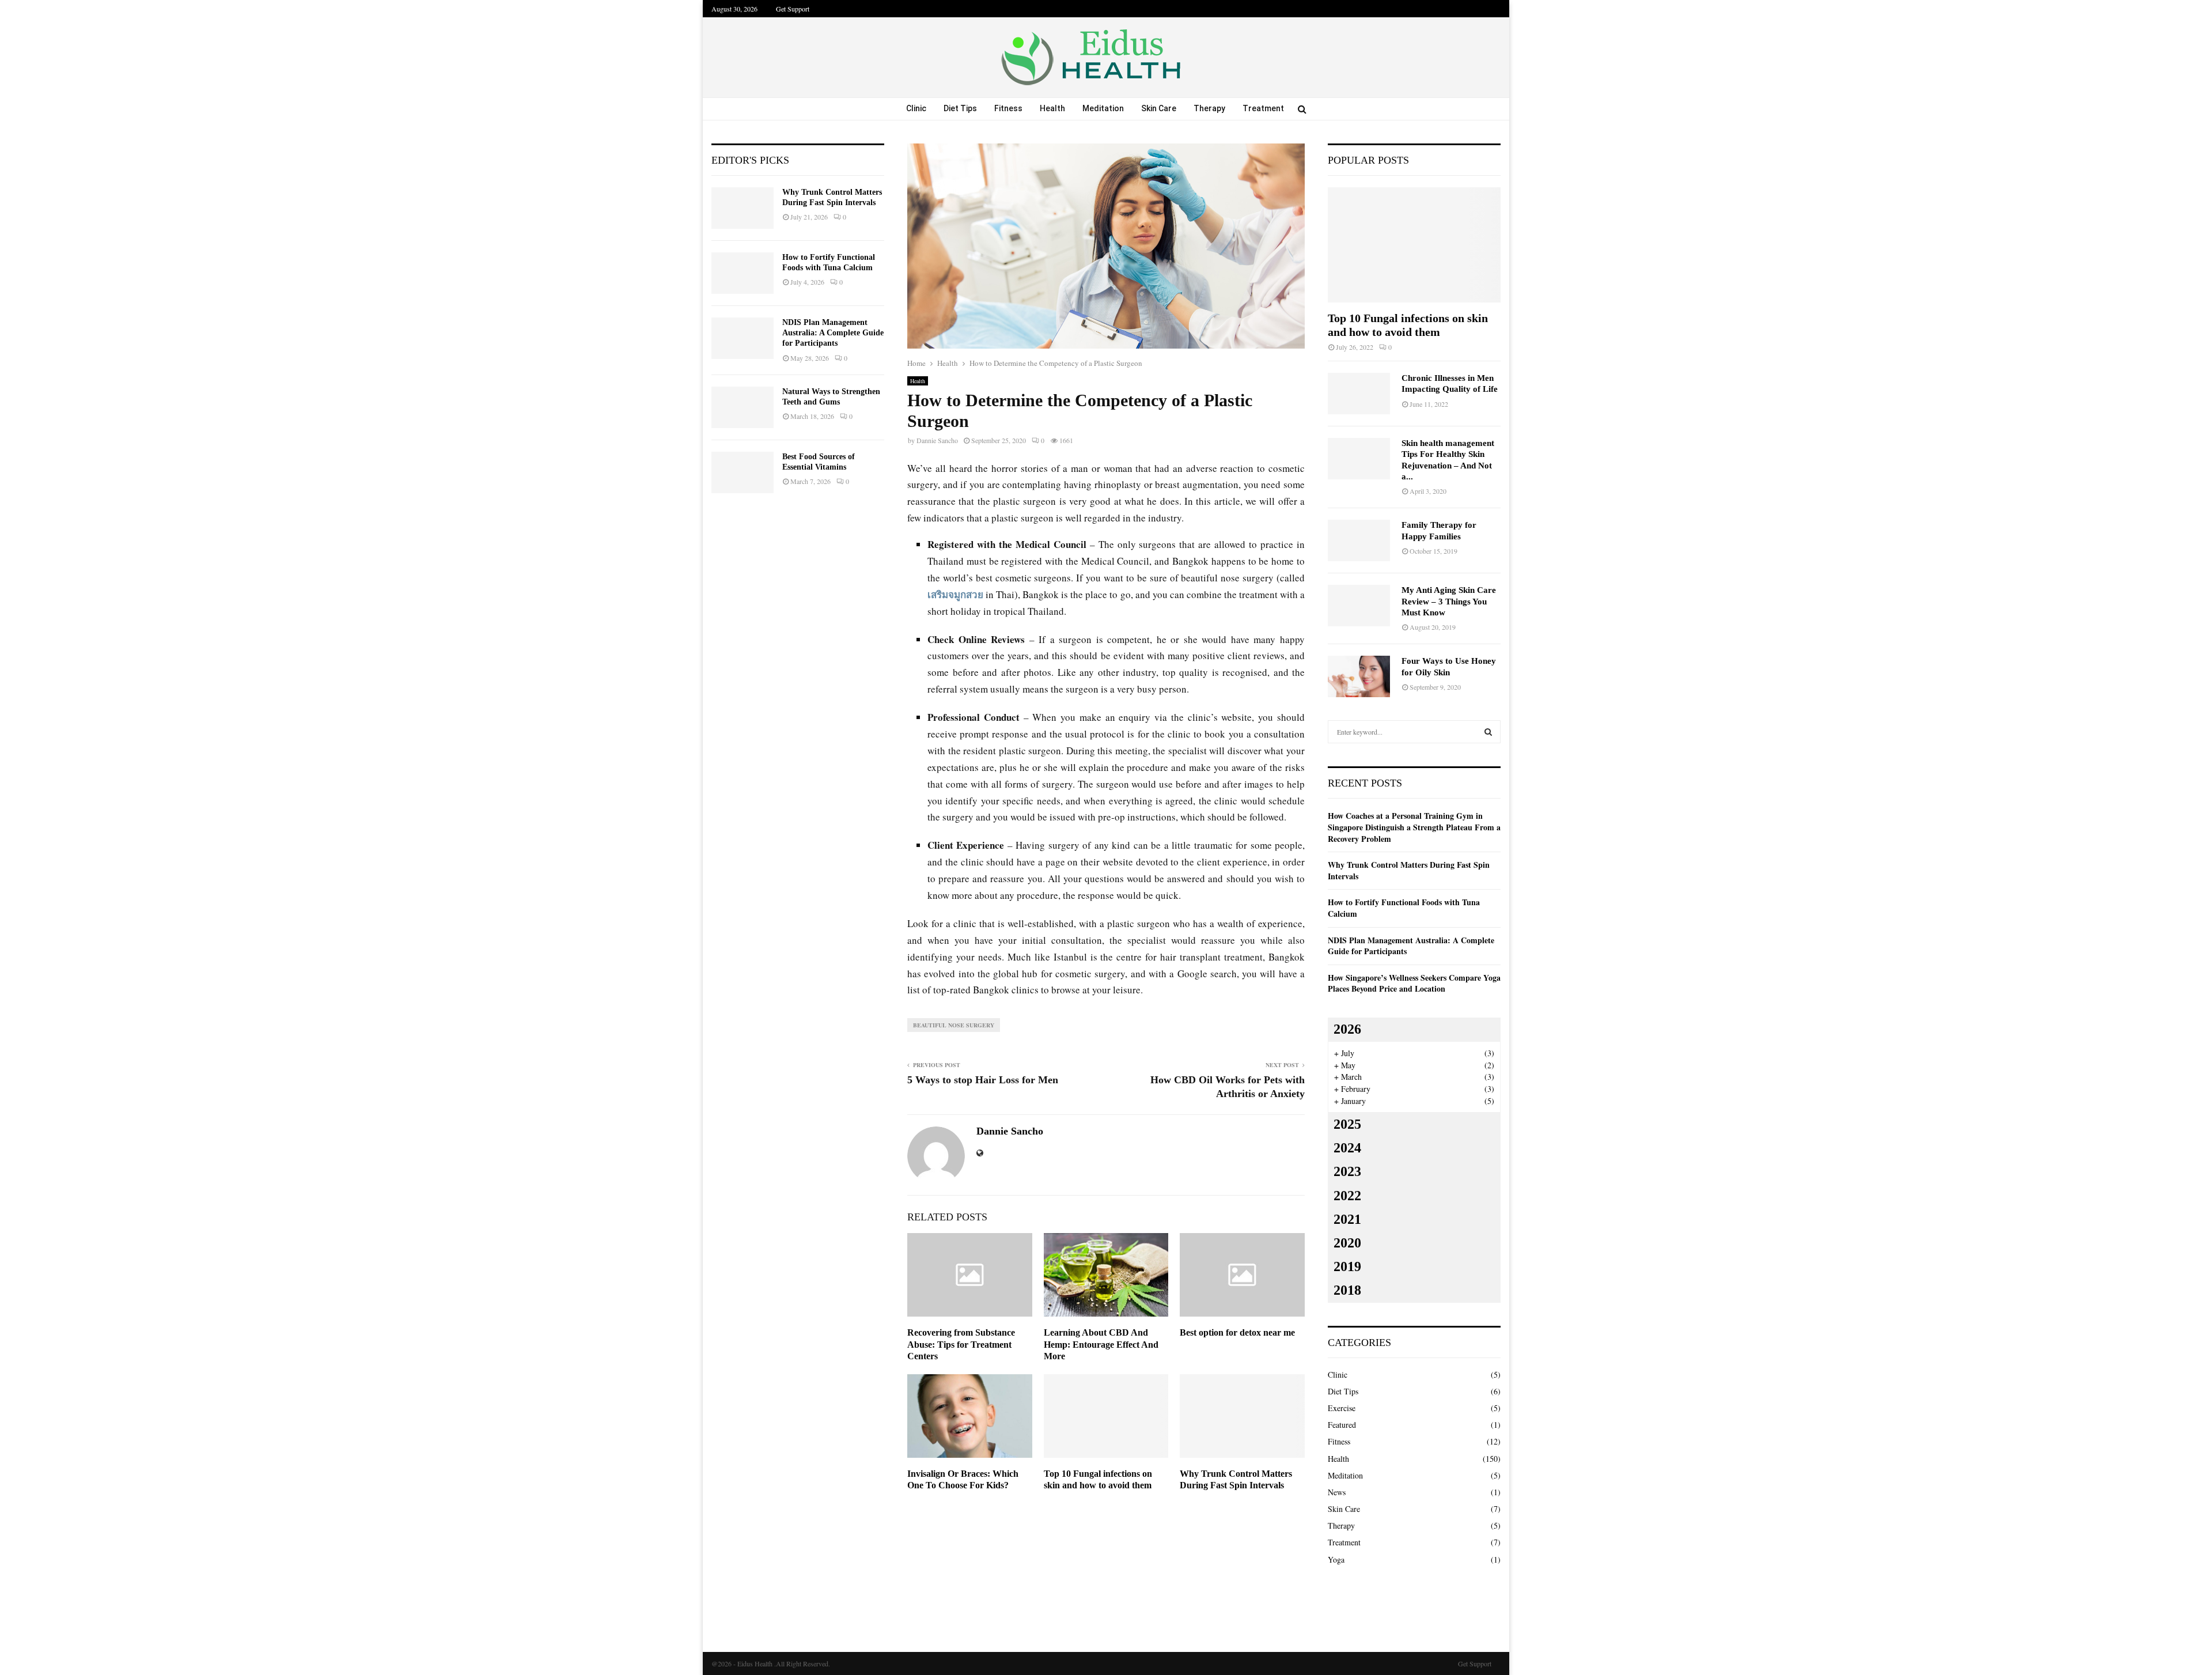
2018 (1347, 1290)
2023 (1347, 1171)
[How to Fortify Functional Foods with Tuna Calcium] (743, 273)
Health (1052, 108)
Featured (1342, 1425)
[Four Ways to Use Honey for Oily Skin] (1359, 676)
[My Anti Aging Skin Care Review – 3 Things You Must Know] (1359, 606)
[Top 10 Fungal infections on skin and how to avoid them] (1414, 245)
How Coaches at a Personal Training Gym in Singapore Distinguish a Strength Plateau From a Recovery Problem (1414, 827)
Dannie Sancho (937, 440)
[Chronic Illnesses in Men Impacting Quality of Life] (1359, 394)
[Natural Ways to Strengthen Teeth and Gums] (743, 407)
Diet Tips (960, 108)
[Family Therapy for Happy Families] (1359, 540)
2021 (1347, 1219)
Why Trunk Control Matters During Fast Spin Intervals (1409, 870)
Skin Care (1159, 108)
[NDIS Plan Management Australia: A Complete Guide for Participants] (743, 338)
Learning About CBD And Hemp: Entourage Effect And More (1101, 1345)
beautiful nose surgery (954, 1025)
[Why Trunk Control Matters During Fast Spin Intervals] (743, 208)
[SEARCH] (1488, 732)
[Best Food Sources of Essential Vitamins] (743, 472)
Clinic (916, 108)
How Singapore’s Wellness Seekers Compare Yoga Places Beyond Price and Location (1414, 983)
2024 (1347, 1148)
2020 (1347, 1243)
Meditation (1103, 108)
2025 (1347, 1124)
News (1337, 1492)
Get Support (793, 9)
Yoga (1336, 1559)
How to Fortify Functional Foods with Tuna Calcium (1404, 908)
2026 (1347, 1029)
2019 (1347, 1266)
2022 (1347, 1196)
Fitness (1008, 108)
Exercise (1342, 1408)
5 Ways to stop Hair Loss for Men (983, 1080)
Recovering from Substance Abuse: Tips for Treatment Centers (961, 1345)
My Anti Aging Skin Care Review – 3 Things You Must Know (1449, 601)
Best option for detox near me (1237, 1332)
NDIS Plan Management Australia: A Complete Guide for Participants (833, 333)
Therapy (1209, 108)
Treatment (1263, 108)
